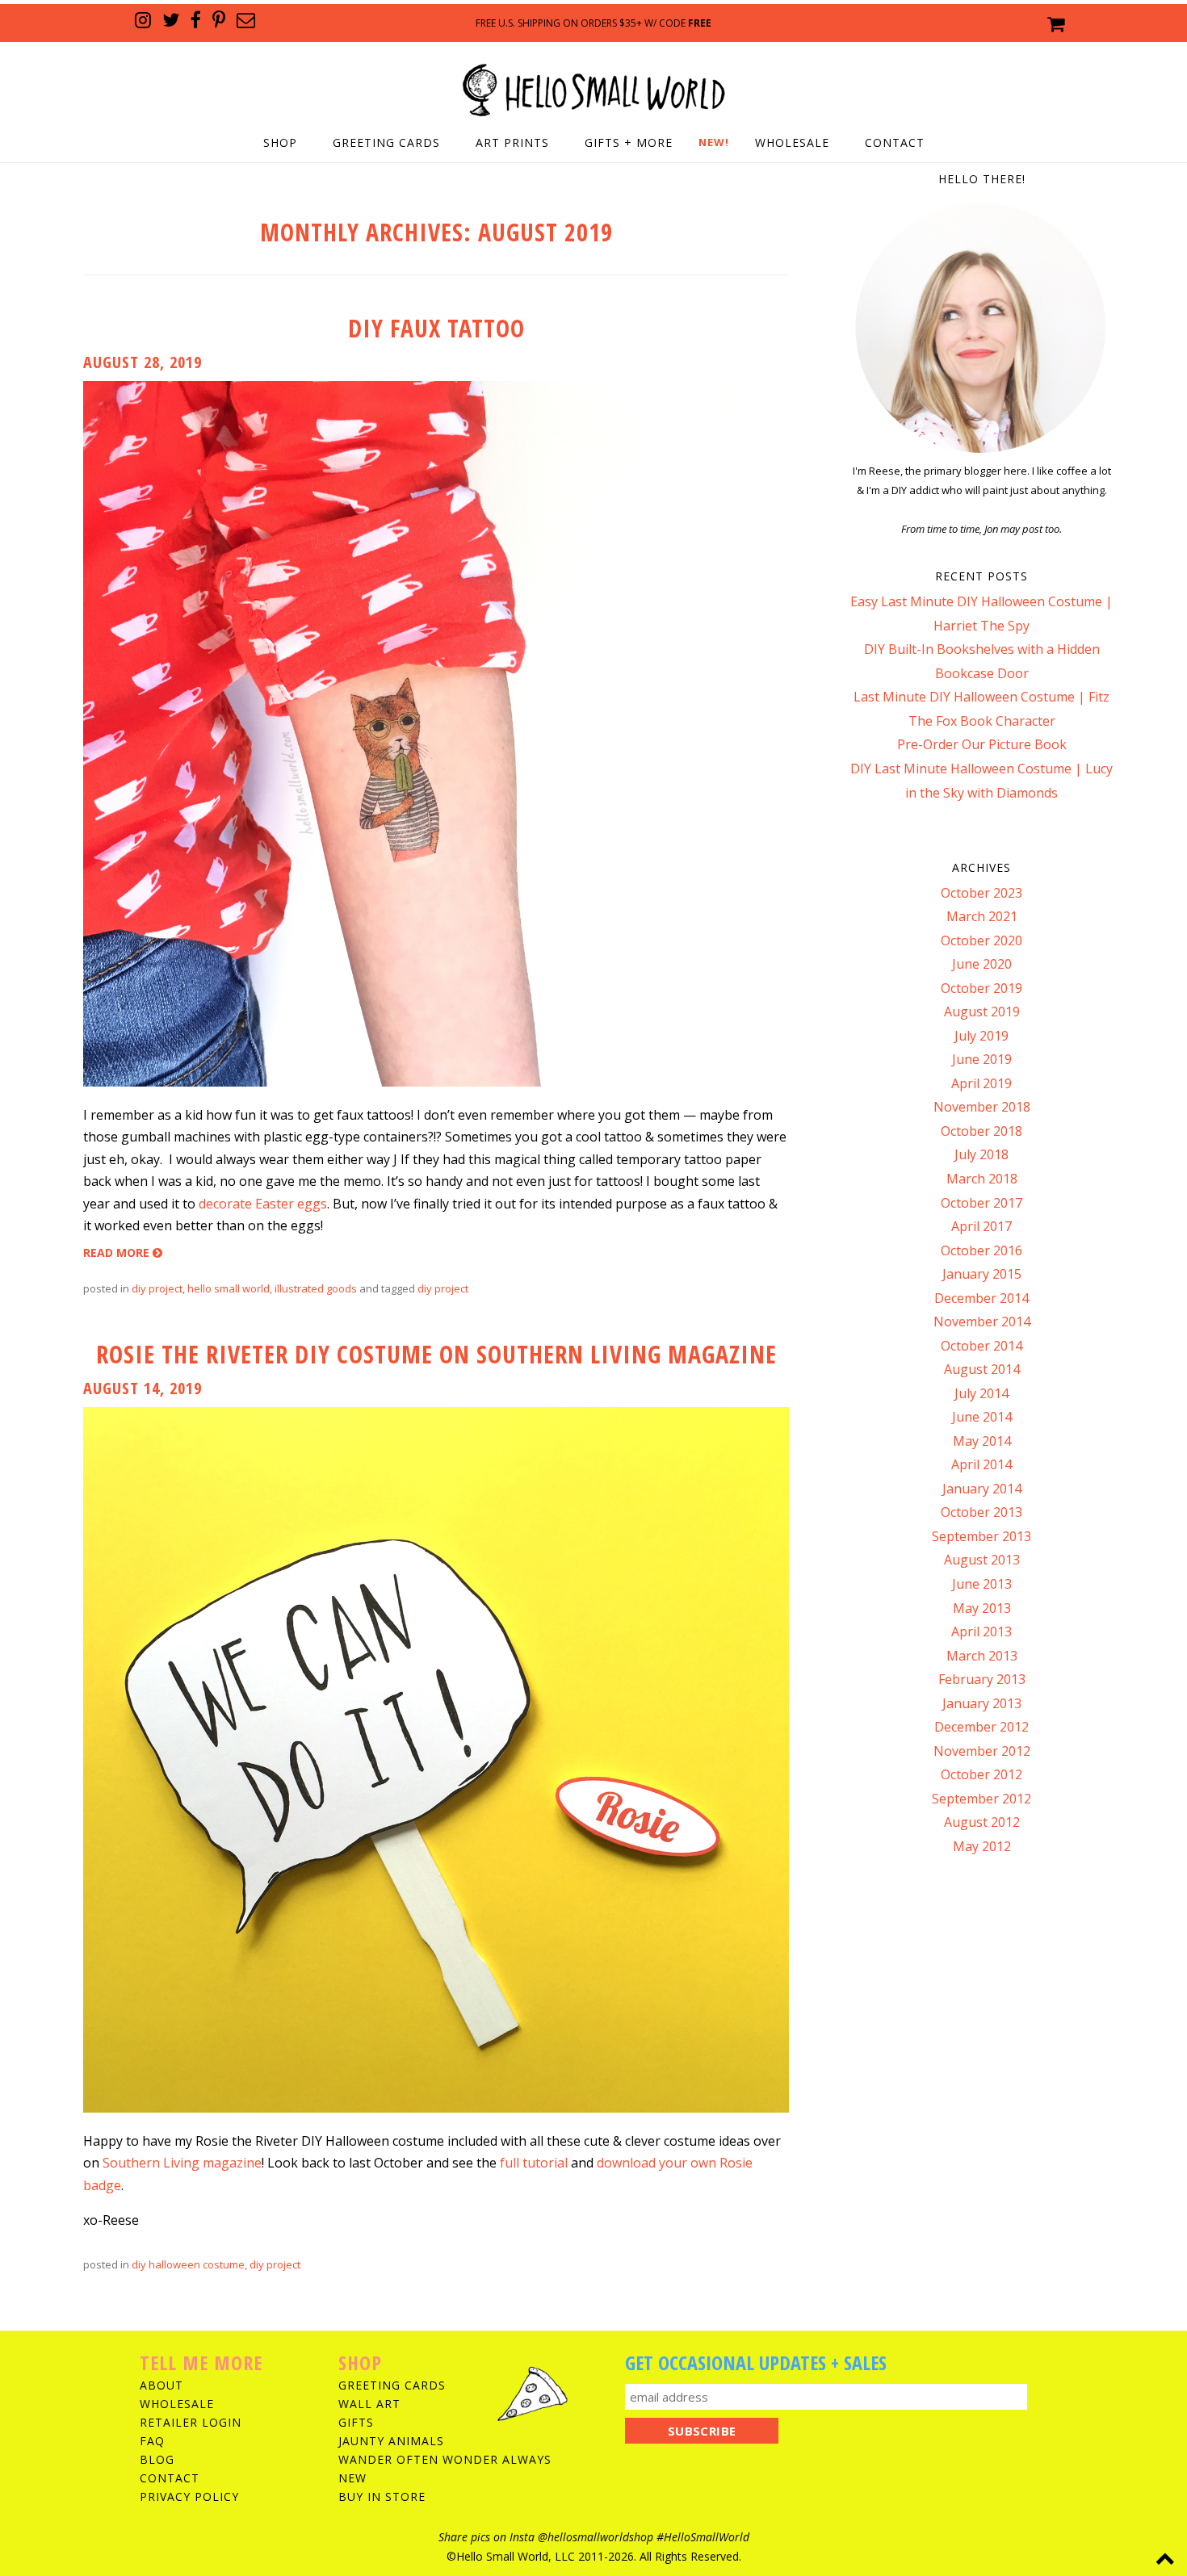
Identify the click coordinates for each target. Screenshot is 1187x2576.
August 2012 (982, 1822)
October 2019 (981, 988)
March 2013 (982, 1656)
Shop (280, 142)
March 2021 (982, 916)
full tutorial (534, 2163)
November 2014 (982, 1322)
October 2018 (981, 1131)
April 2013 (981, 1631)
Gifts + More (629, 142)
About (161, 2385)
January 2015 (982, 1274)
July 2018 (981, 1154)
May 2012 (982, 1846)
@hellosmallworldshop (596, 2537)
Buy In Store (382, 2496)
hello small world (229, 1288)
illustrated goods (316, 1288)
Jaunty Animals (391, 2441)
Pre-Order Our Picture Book (982, 744)
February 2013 (982, 1679)
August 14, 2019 (143, 1388)
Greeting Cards (386, 142)
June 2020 (982, 964)
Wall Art (369, 2404)
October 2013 (981, 1512)
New (352, 2478)
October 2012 (981, 1774)
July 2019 (981, 1036)
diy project (157, 1288)
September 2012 (981, 1799)
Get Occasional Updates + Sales (756, 2362)
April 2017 (981, 1226)
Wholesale (792, 142)
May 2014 (982, 1441)
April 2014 (981, 1464)
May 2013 (982, 1608)
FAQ (152, 2441)
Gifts (356, 2422)
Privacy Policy (189, 2496)
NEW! (714, 142)
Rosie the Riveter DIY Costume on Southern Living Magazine (436, 1354)
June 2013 (982, 1584)
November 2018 (982, 1107)
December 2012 (981, 1727)
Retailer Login (191, 2422)
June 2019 (982, 1059)
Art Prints (512, 142)
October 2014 (981, 1346)
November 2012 (982, 1751)
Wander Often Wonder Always (445, 2459)
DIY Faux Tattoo (436, 328)
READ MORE (118, 1252)
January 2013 (982, 1703)
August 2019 (982, 1012)
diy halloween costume (188, 2264)
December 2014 (981, 1298)
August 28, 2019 (143, 362)
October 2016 (981, 1250)
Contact (895, 142)
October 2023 (981, 893)
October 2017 (981, 1203)
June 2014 (982, 1417)
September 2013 (981, 1536)
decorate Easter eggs (263, 1204)
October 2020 (981, 940)
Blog (157, 2459)
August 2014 (982, 1369)
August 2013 (982, 1560)
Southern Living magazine (182, 2163)
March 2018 (982, 1179)
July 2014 (981, 1393)
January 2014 (982, 1489)
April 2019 (981, 1083)
